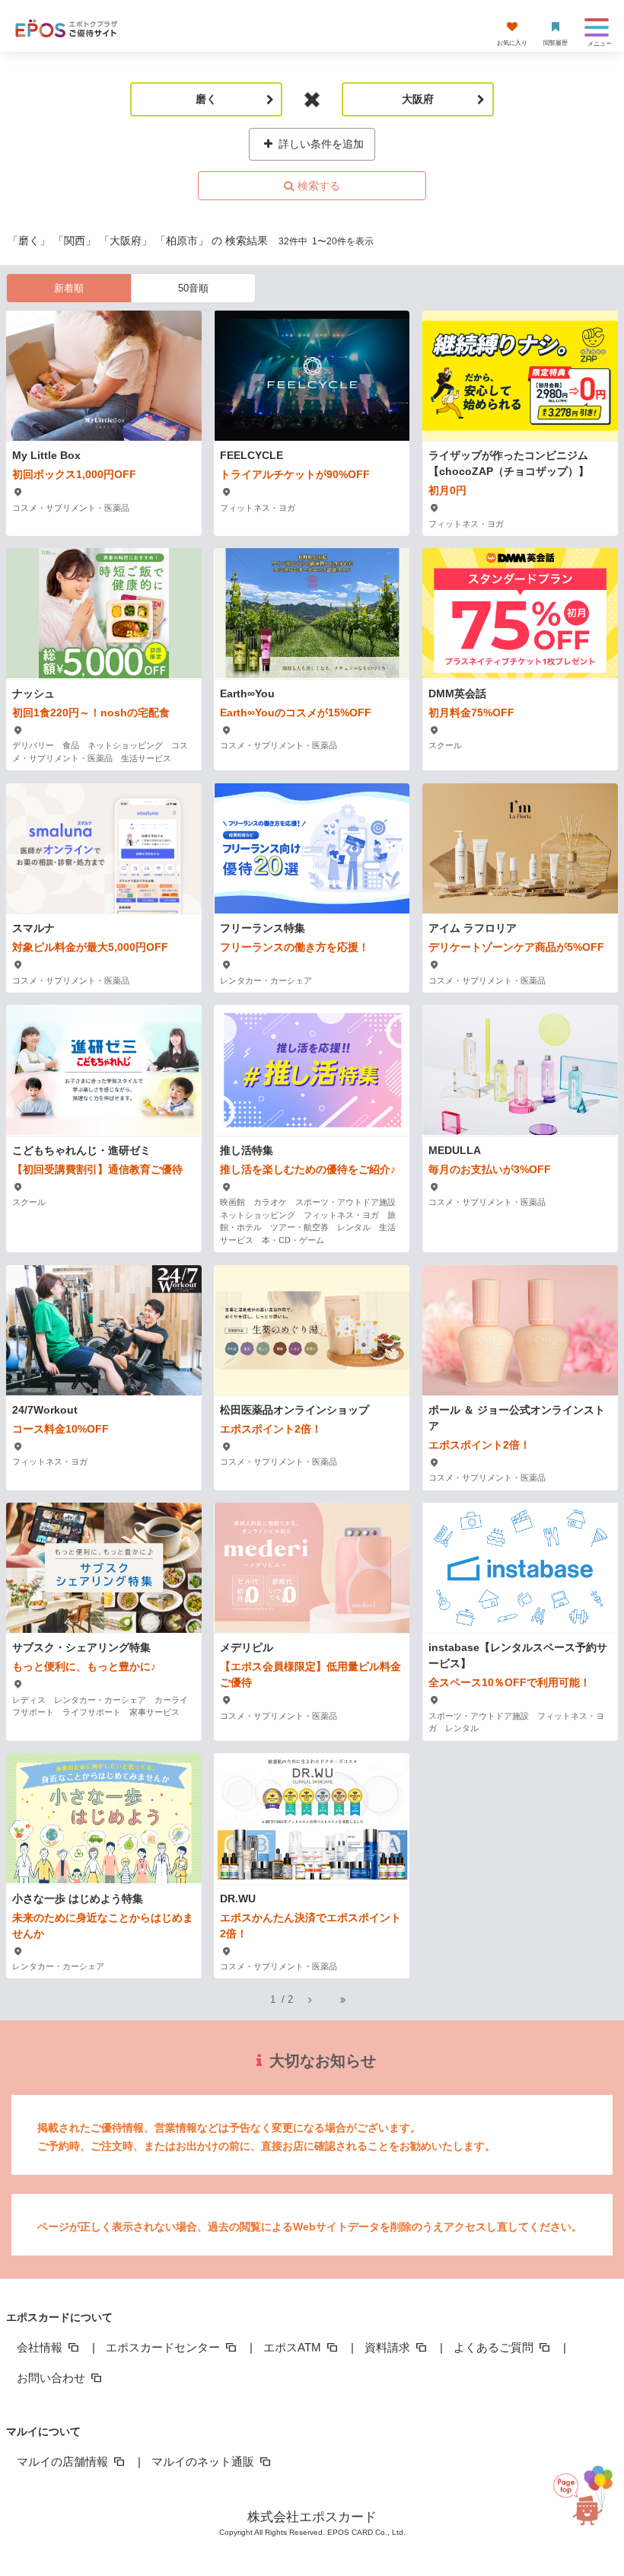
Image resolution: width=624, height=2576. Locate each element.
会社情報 (41, 2347)
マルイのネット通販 (204, 2461)
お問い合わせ (53, 2378)
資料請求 (389, 2347)
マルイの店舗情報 (64, 2461)
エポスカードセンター (164, 2347)
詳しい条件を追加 (320, 144)
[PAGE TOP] (586, 2506)
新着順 (69, 288)
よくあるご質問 (495, 2347)
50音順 (193, 288)
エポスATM (294, 2347)
